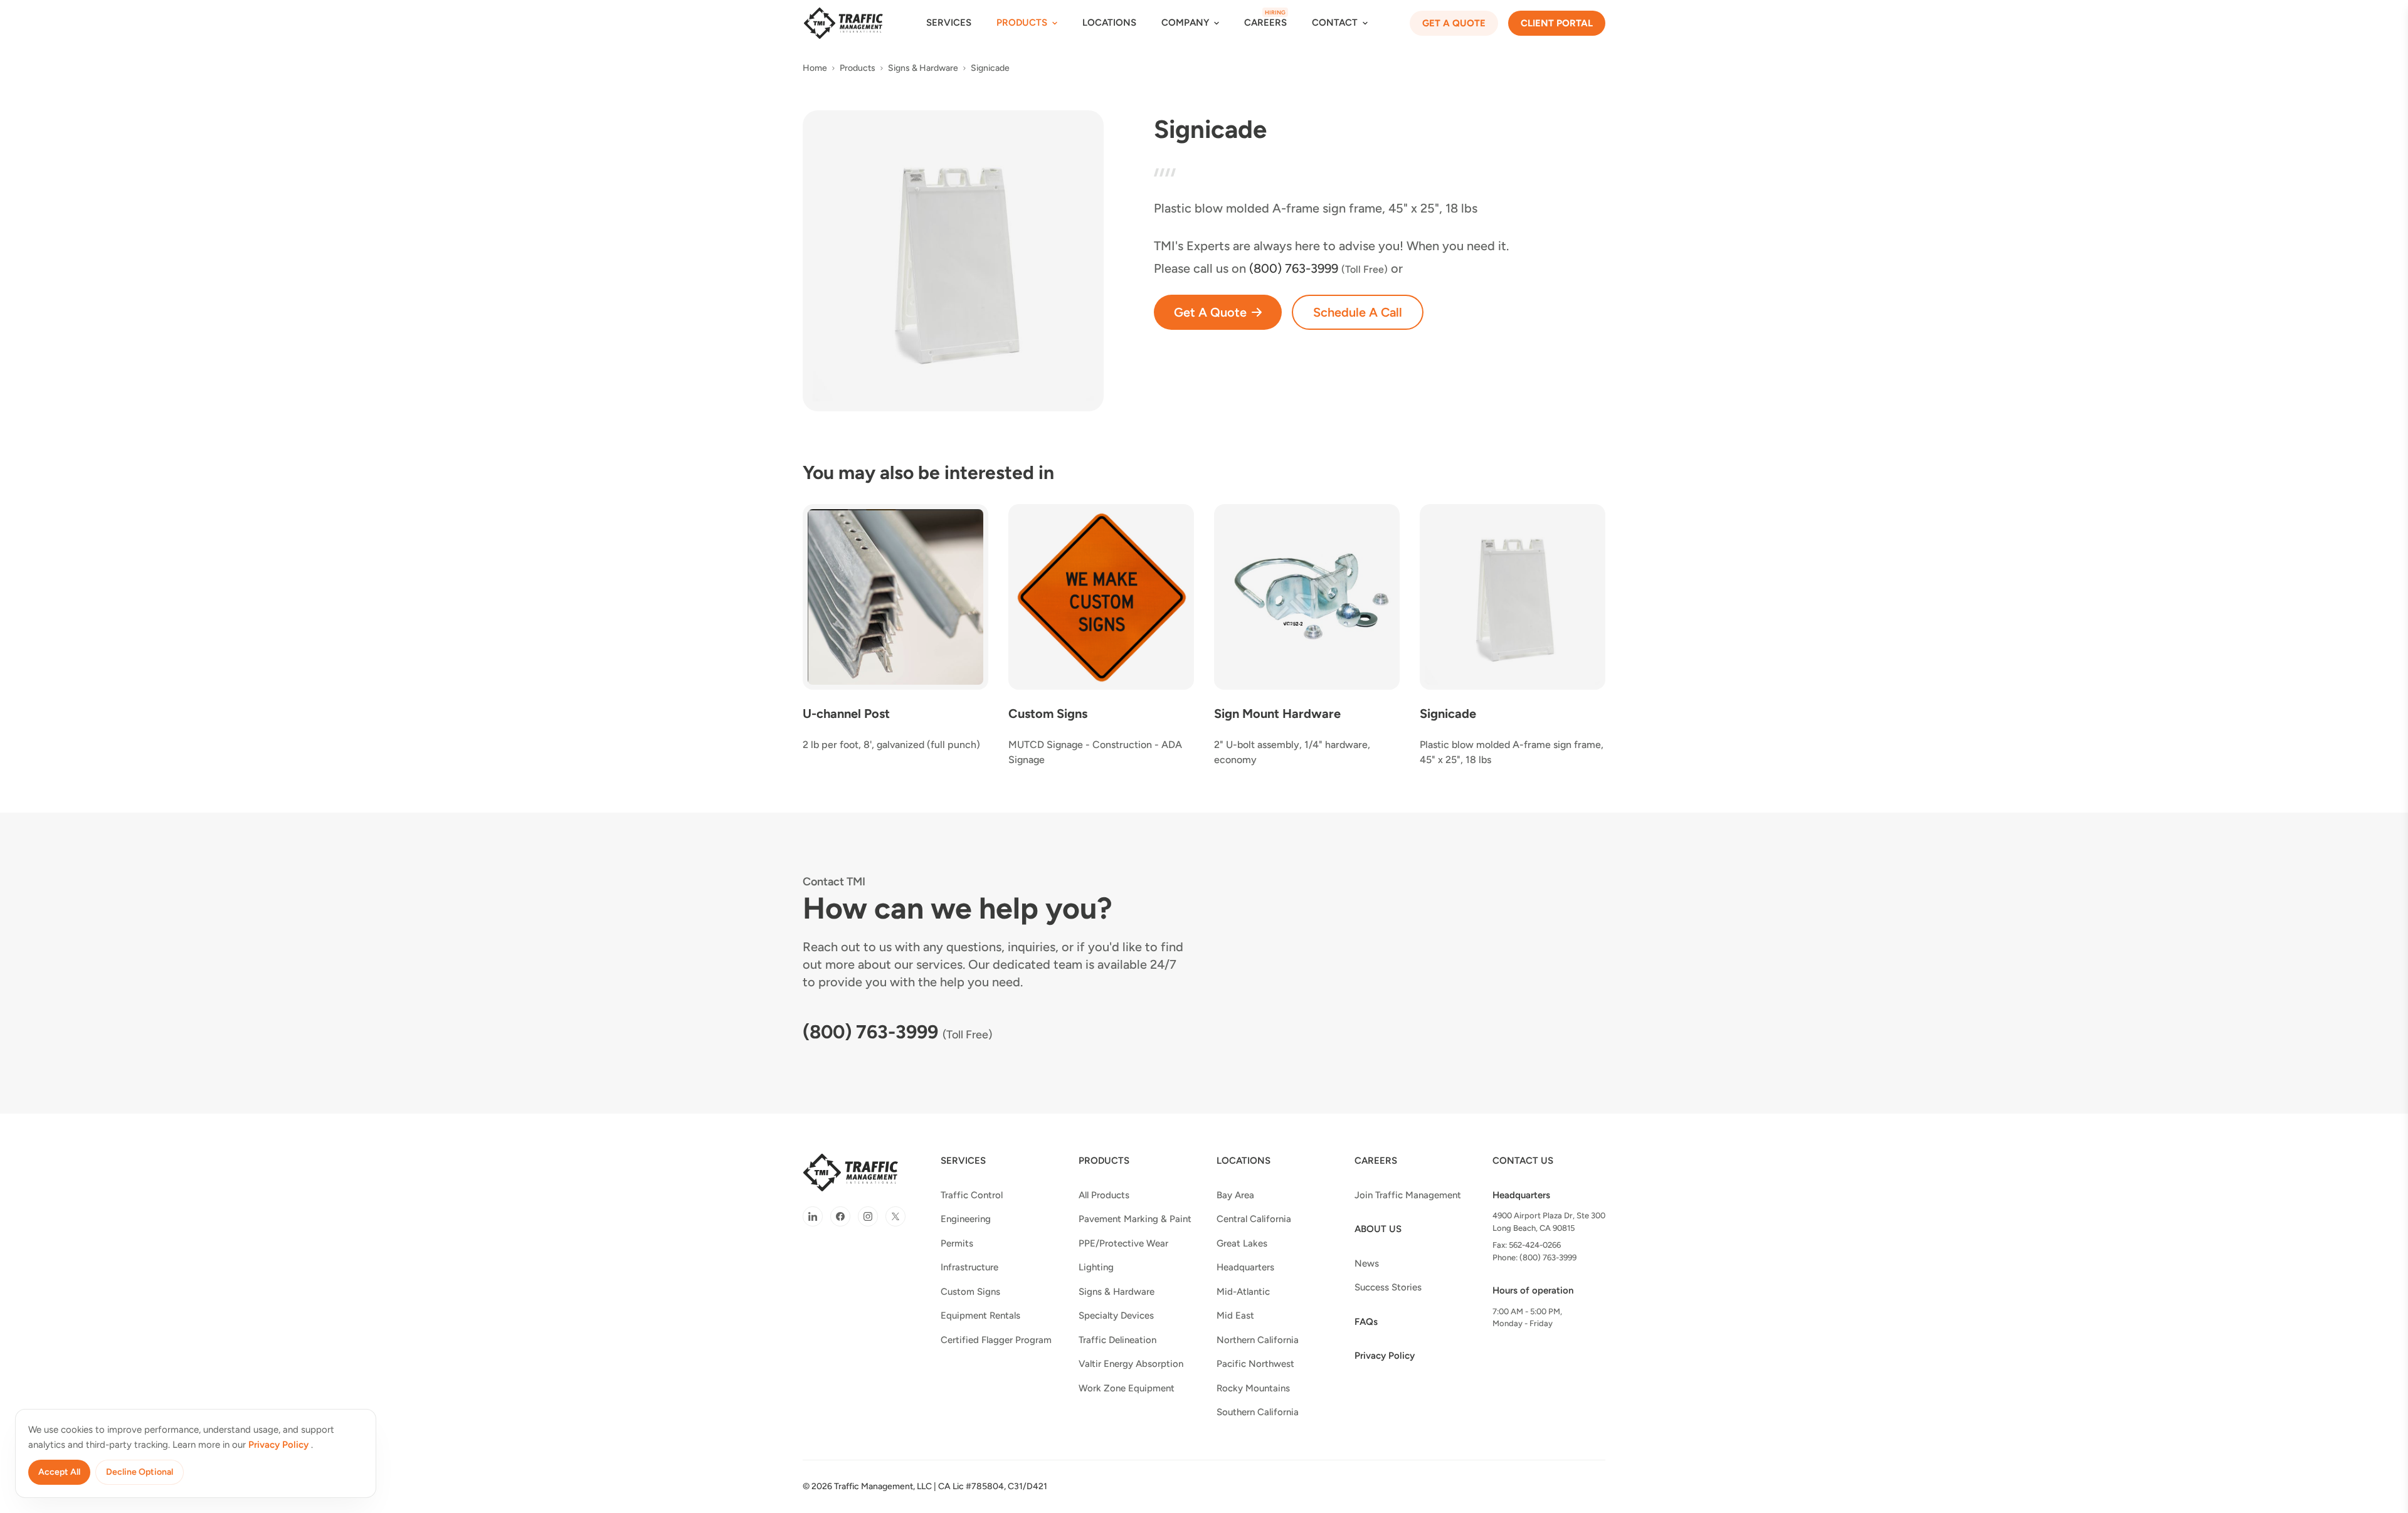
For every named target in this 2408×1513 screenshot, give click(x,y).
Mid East (1235, 1315)
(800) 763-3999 (870, 1032)
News (1367, 1263)
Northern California (1258, 1340)
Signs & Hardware (923, 68)
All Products (1104, 1195)
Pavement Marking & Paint (1135, 1219)
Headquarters (1245, 1267)
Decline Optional (140, 1472)
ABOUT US (1378, 1229)
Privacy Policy (1385, 1356)
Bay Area (1235, 1195)
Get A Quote (1210, 312)
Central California (1254, 1219)
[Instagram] (868, 1216)
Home (815, 68)
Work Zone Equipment (1127, 1388)
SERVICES (949, 23)
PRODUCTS (1104, 1161)
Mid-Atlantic (1243, 1292)
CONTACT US (1523, 1161)
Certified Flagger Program (996, 1340)
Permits (957, 1243)
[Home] (843, 23)
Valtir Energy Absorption (1131, 1364)
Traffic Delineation (1117, 1340)
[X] (895, 1216)
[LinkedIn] (813, 1216)
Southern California (1258, 1412)
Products (858, 68)
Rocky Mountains (1253, 1388)
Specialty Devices (1116, 1315)
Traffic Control (972, 1195)
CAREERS (1265, 23)
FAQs (1366, 1322)
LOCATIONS (1109, 23)
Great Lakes (1242, 1243)
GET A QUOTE (1454, 23)
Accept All (59, 1472)
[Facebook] (840, 1216)
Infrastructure (969, 1267)
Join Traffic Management (1408, 1195)
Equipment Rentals (980, 1315)
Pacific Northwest (1255, 1364)
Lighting (1096, 1267)
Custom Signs (970, 1292)
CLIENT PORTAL (1557, 23)
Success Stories (1388, 1287)
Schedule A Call (1358, 312)
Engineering (966, 1219)
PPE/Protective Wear (1123, 1243)
